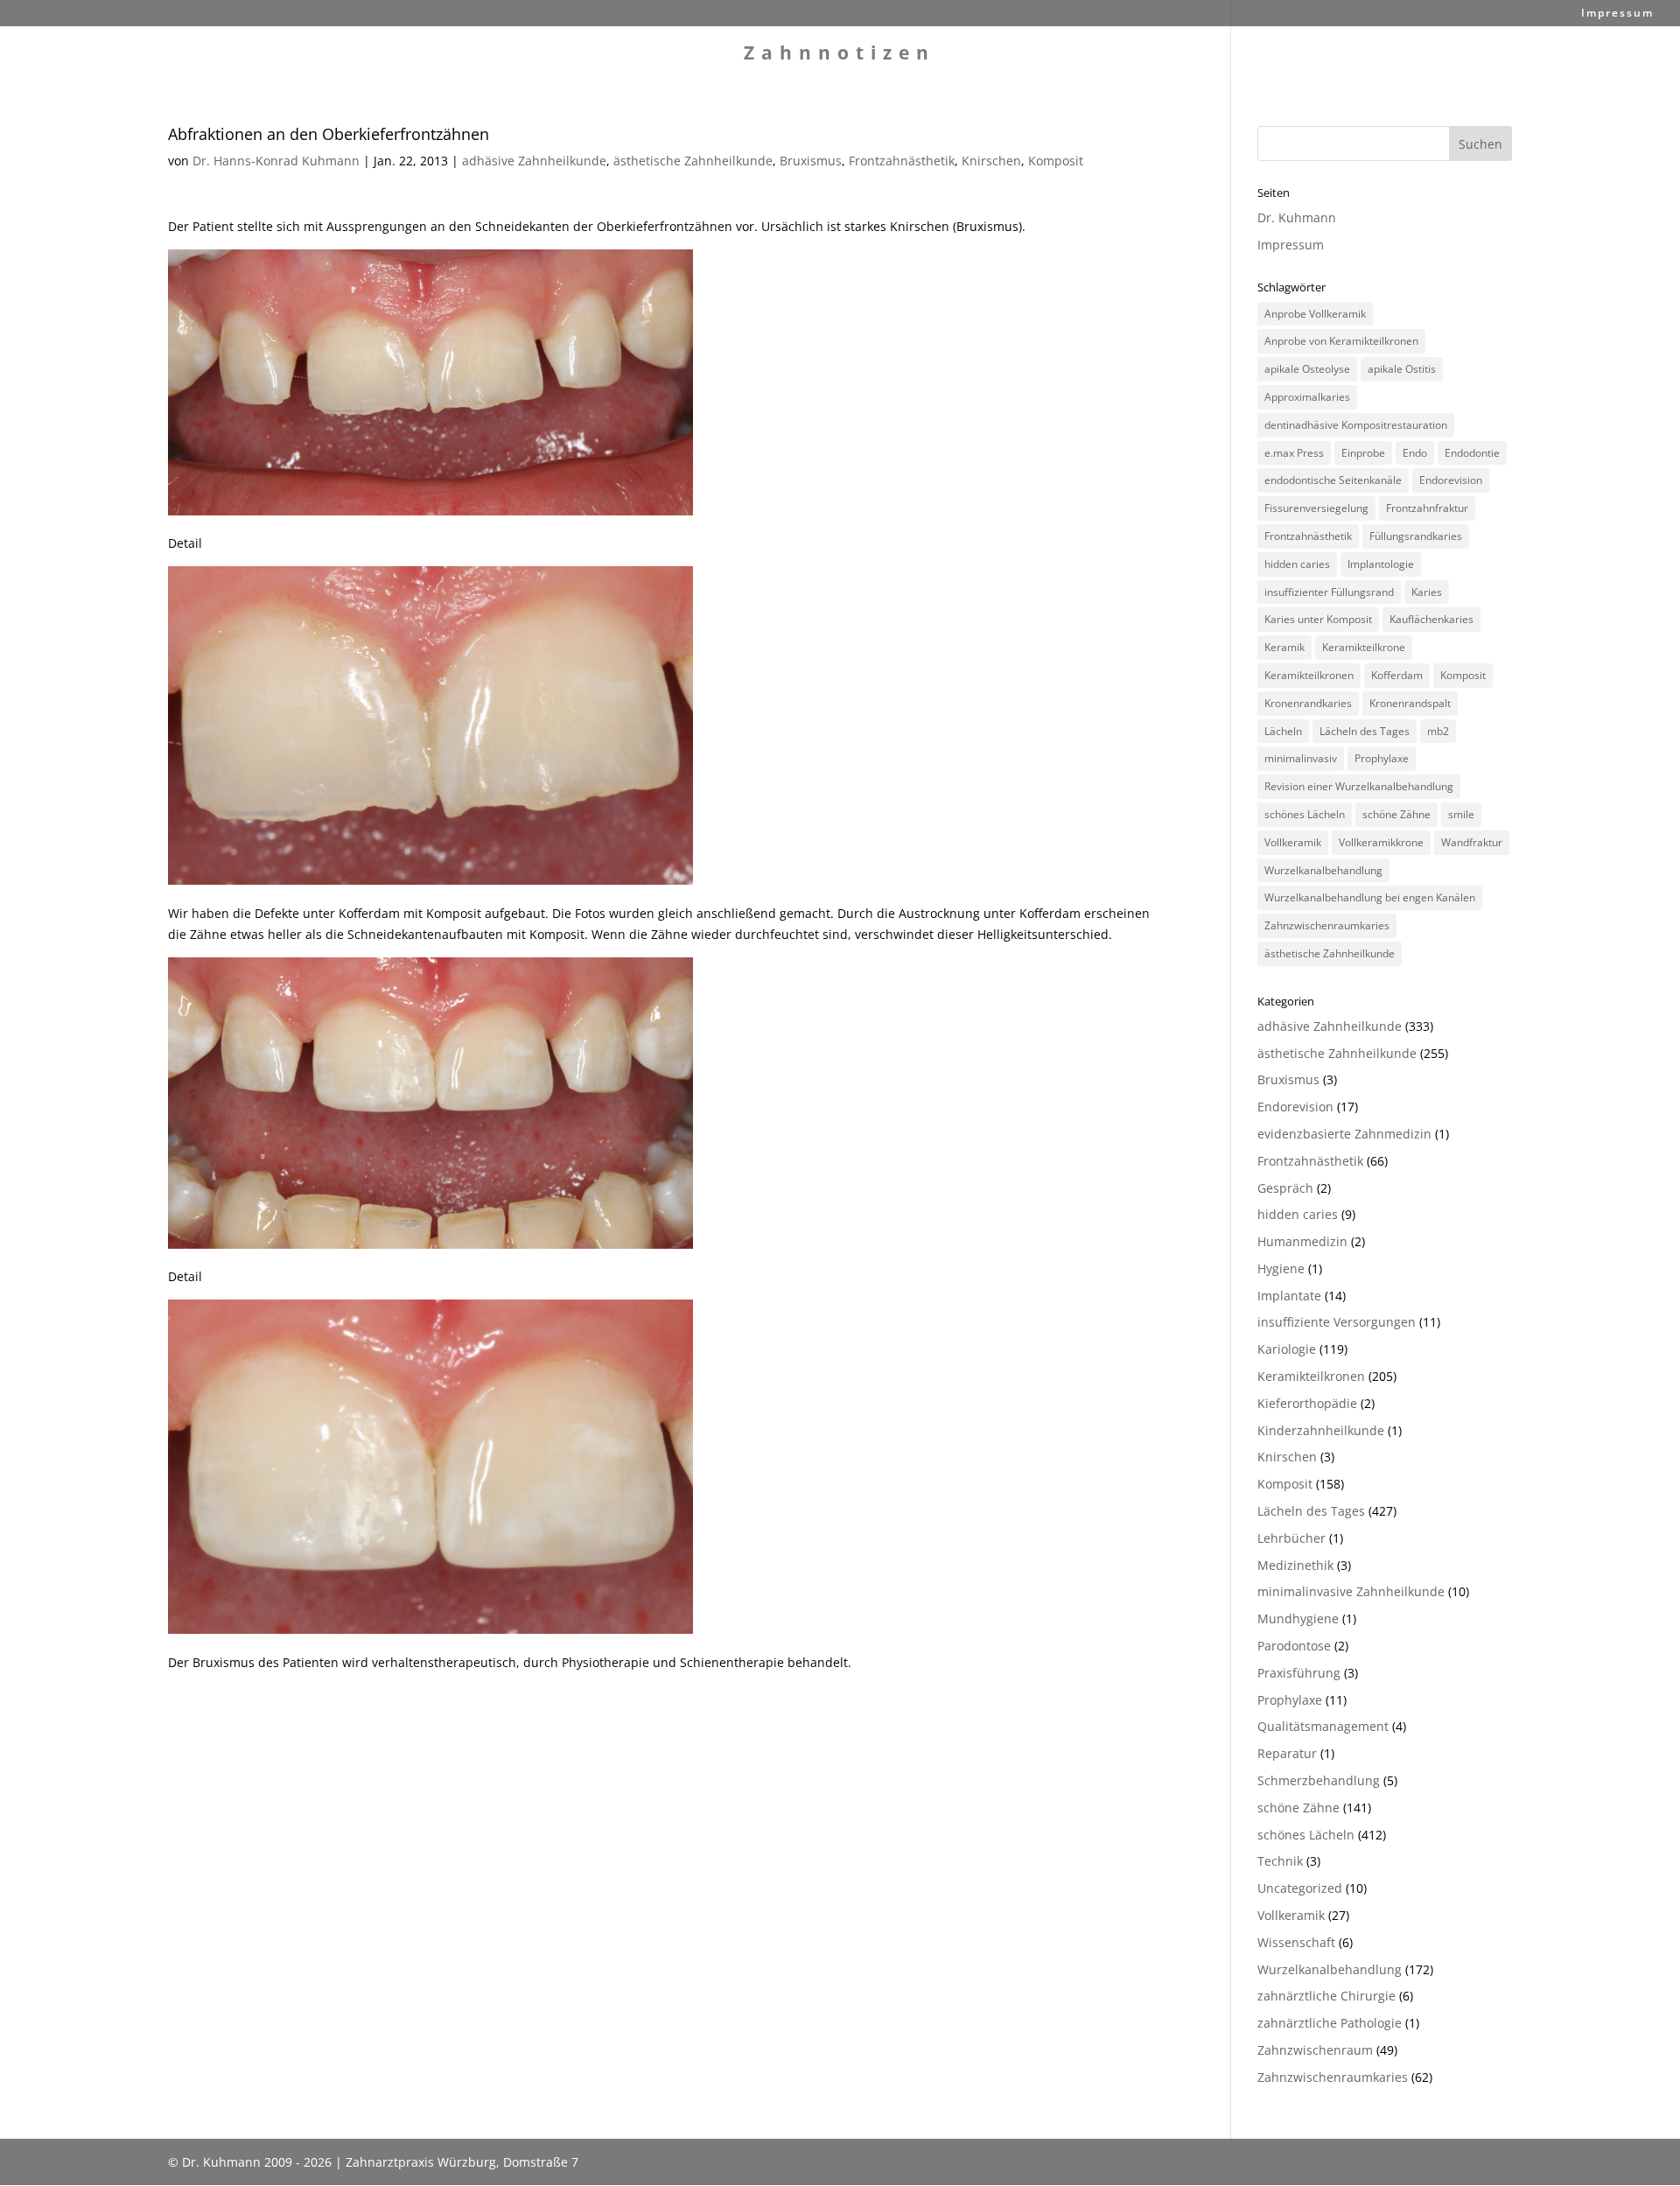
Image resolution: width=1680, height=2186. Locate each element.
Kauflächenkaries (1431, 619)
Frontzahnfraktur (1427, 508)
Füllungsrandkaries (1416, 536)
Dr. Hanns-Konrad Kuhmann (276, 161)
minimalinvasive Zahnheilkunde (1351, 1591)
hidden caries (1297, 564)
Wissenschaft (1296, 1942)
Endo (1415, 453)
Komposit (1056, 161)
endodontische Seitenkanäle (1333, 480)
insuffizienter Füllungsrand (1329, 592)
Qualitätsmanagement (1323, 1726)
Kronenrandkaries (1308, 703)
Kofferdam (1397, 675)
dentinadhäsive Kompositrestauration (1356, 425)
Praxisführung (1299, 1673)
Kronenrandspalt (1410, 703)
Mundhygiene (1298, 1618)
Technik (1280, 1861)
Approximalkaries (1307, 397)
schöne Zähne (1396, 814)
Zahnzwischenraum (1315, 2050)
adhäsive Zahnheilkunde (534, 161)
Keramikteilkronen (1309, 675)
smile (1461, 814)
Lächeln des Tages (1365, 731)
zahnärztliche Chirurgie (1326, 1996)
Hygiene (1281, 1268)
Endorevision (1451, 480)
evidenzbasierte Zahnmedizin (1344, 1134)
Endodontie (1472, 453)
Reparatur (1287, 1753)
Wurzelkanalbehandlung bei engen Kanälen (1370, 897)
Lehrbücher (1291, 1538)
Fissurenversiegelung (1316, 508)
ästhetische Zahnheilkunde (693, 161)
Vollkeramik (1293, 842)
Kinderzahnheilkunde (1321, 1430)
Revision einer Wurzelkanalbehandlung (1359, 786)
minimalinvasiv (1301, 758)
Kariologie (1287, 1349)
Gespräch (1285, 1188)
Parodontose (1294, 1646)
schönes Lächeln (1305, 814)
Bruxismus (811, 161)
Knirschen (991, 161)
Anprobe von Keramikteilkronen (1341, 341)
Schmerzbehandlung (1319, 1780)
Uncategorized (1300, 1888)
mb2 (1438, 731)
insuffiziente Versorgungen (1337, 1322)
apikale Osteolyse (1307, 369)
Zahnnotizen (840, 56)
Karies (1427, 592)
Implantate (1289, 1296)
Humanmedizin (1302, 1241)
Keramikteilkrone (1364, 647)
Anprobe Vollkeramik (1315, 314)
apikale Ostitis (1402, 369)
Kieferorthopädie (1307, 1403)
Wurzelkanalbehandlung (1323, 870)
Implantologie (1381, 564)
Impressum (1617, 14)
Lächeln (1283, 731)
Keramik (1284, 647)
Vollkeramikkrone (1381, 842)
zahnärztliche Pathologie (1330, 2023)
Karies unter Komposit (1318, 619)
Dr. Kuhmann (1297, 217)
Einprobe (1363, 453)
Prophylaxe (1382, 758)
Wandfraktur (1472, 842)
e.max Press (1294, 453)
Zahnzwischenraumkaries (1327, 925)
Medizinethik (1295, 1565)
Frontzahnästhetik (902, 161)
